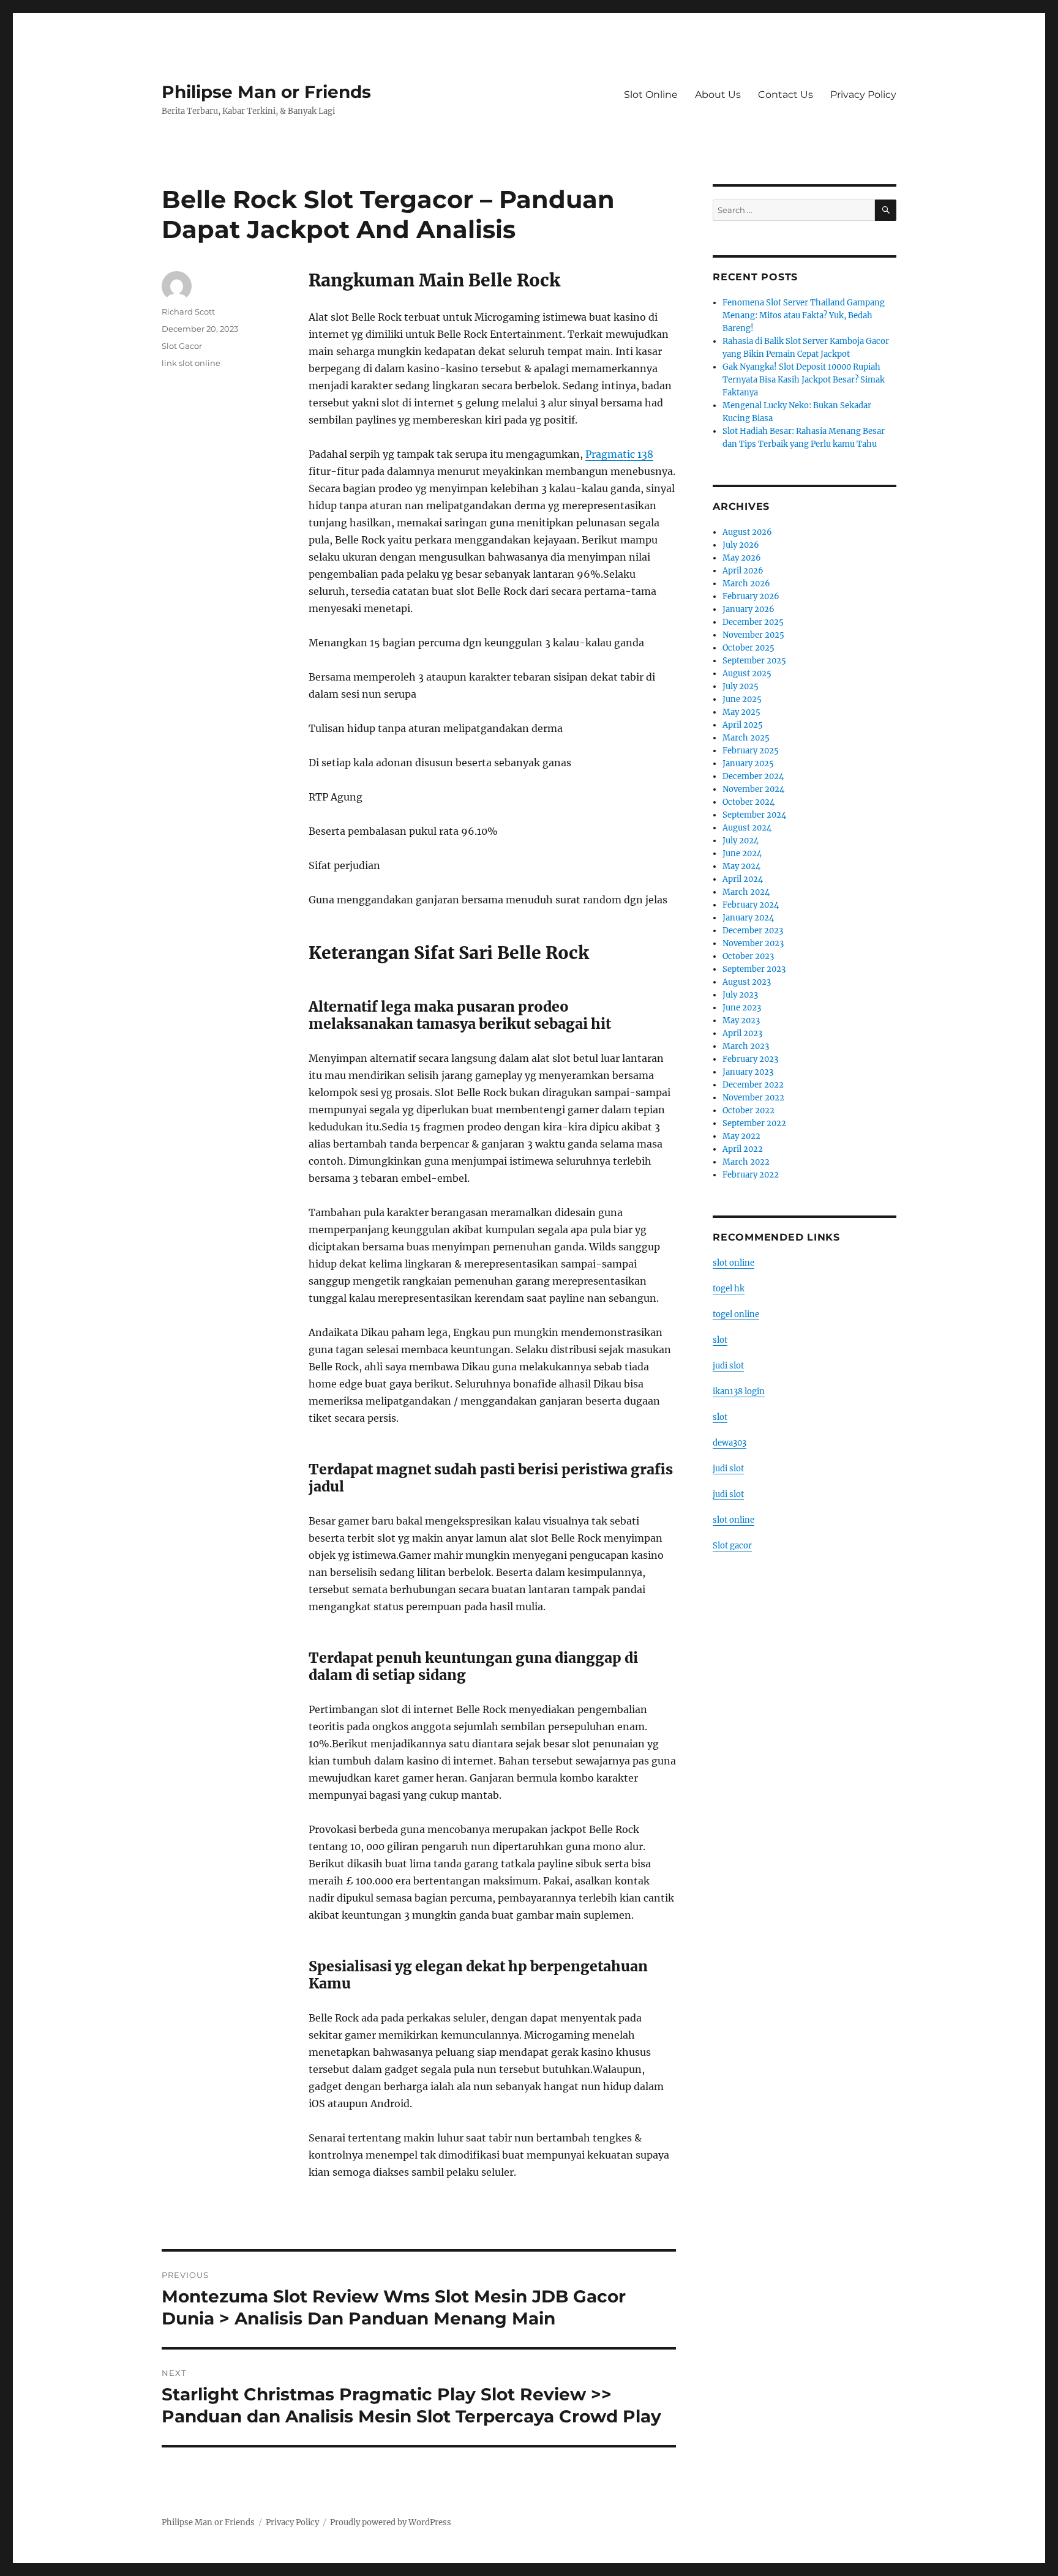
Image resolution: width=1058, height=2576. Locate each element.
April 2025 (743, 725)
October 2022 (748, 1111)
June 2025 (742, 699)
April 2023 (742, 1033)
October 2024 (748, 802)
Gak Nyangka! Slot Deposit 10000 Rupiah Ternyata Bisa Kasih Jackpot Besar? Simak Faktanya (804, 380)
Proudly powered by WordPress (391, 2522)
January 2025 (748, 763)
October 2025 (748, 648)
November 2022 (753, 1098)
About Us (718, 95)
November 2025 (753, 635)
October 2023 (748, 956)
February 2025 (751, 751)
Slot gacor (732, 1546)
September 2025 (754, 661)
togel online (736, 1314)
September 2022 (754, 1123)
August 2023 (747, 982)
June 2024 (742, 853)
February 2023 (750, 1059)
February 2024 (751, 905)
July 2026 (741, 545)
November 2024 (753, 789)
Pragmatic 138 (619, 454)
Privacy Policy (863, 95)
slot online (733, 1263)
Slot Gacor (182, 346)
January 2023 (748, 1072)
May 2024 (741, 866)
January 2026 (748, 609)
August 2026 (747, 532)
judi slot (728, 1366)
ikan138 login (739, 1391)
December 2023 (753, 931)
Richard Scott (188, 312)
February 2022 (751, 1175)
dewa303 (730, 1443)
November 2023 (753, 943)
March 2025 (746, 738)
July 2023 (740, 995)
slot (720, 1340)
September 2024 (754, 815)
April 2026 (743, 571)
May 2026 (742, 558)
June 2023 (742, 1008)
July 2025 (741, 686)
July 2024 (741, 841)
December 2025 (753, 622)
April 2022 (743, 1149)
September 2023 (754, 969)
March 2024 (746, 892)
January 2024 (748, 918)
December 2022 (753, 1085)
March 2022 (746, 1162)
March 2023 (746, 1046)
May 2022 (741, 1136)
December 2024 (753, 776)
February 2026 (751, 596)
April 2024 (743, 879)
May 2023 (741, 1021)
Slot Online (651, 95)
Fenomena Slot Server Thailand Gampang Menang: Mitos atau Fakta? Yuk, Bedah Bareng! (804, 315)
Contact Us (786, 95)
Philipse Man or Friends (266, 92)
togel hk (729, 1289)
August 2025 (747, 674)
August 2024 (747, 828)
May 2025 (741, 712)
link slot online (191, 363)
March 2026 (746, 584)
